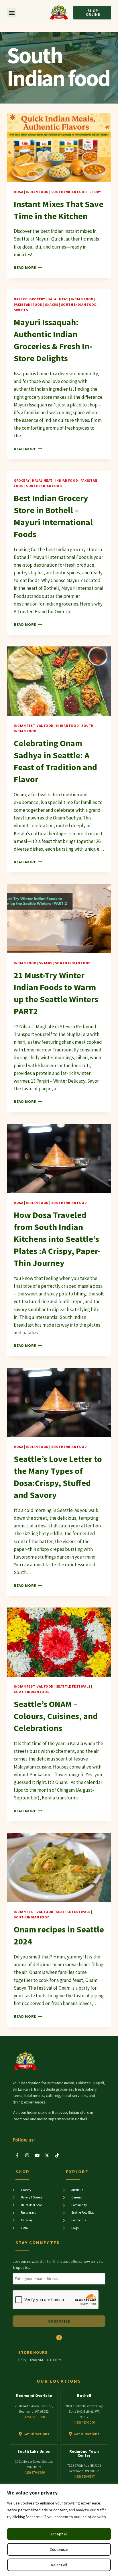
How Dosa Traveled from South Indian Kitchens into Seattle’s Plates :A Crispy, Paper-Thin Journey (57, 1239)
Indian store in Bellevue (47, 2112)
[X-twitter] (47, 2155)
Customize (59, 2549)
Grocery (37, 299)
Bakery (20, 299)
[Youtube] (37, 2155)
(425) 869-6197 (84, 2476)
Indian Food (37, 192)
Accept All (59, 2534)
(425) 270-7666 (34, 2472)
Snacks (52, 304)
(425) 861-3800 (34, 2417)
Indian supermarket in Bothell (62, 2119)
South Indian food (69, 192)
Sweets (21, 310)
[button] (12, 13)
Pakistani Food (28, 304)
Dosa (18, 192)
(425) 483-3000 (84, 2422)
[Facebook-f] (17, 2155)
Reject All (59, 2565)
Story (95, 192)
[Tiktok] (57, 2155)
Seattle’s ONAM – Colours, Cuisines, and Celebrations (56, 1716)
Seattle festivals (73, 1686)
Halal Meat (58, 299)
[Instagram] (27, 2155)
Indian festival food (34, 726)
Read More (28, 268)
